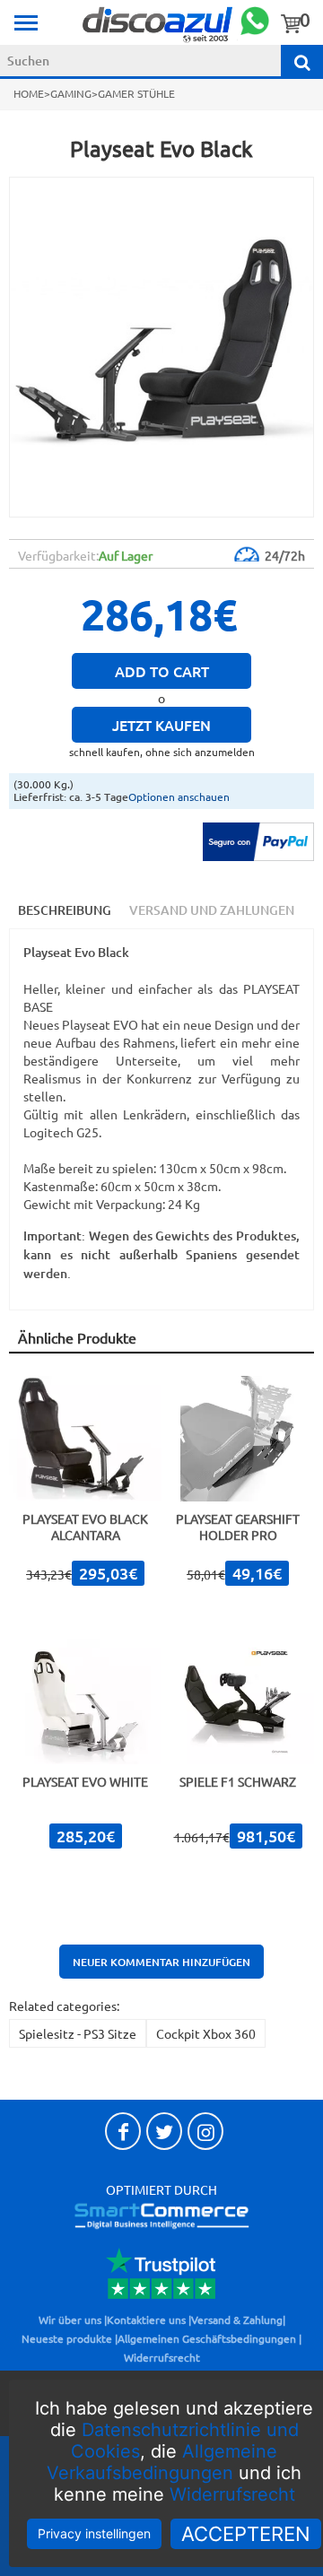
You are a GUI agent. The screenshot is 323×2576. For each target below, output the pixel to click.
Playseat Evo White (85, 1781)
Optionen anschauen (179, 796)
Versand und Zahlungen (212, 910)
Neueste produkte (67, 2338)
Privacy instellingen (94, 2533)
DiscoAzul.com (158, 23)
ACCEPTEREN (246, 2534)
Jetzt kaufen (161, 725)
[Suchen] (302, 61)
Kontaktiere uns (146, 2319)
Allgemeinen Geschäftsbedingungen (207, 2338)
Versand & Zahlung (237, 2319)
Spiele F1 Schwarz (238, 1781)
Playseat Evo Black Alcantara (85, 1527)
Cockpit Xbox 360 (206, 2033)
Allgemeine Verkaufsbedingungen (162, 2462)
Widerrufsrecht (232, 2494)
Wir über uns (70, 2319)
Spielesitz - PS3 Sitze (78, 2033)
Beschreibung (65, 910)
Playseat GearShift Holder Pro (238, 1527)
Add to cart (162, 671)
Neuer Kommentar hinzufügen (161, 1962)
